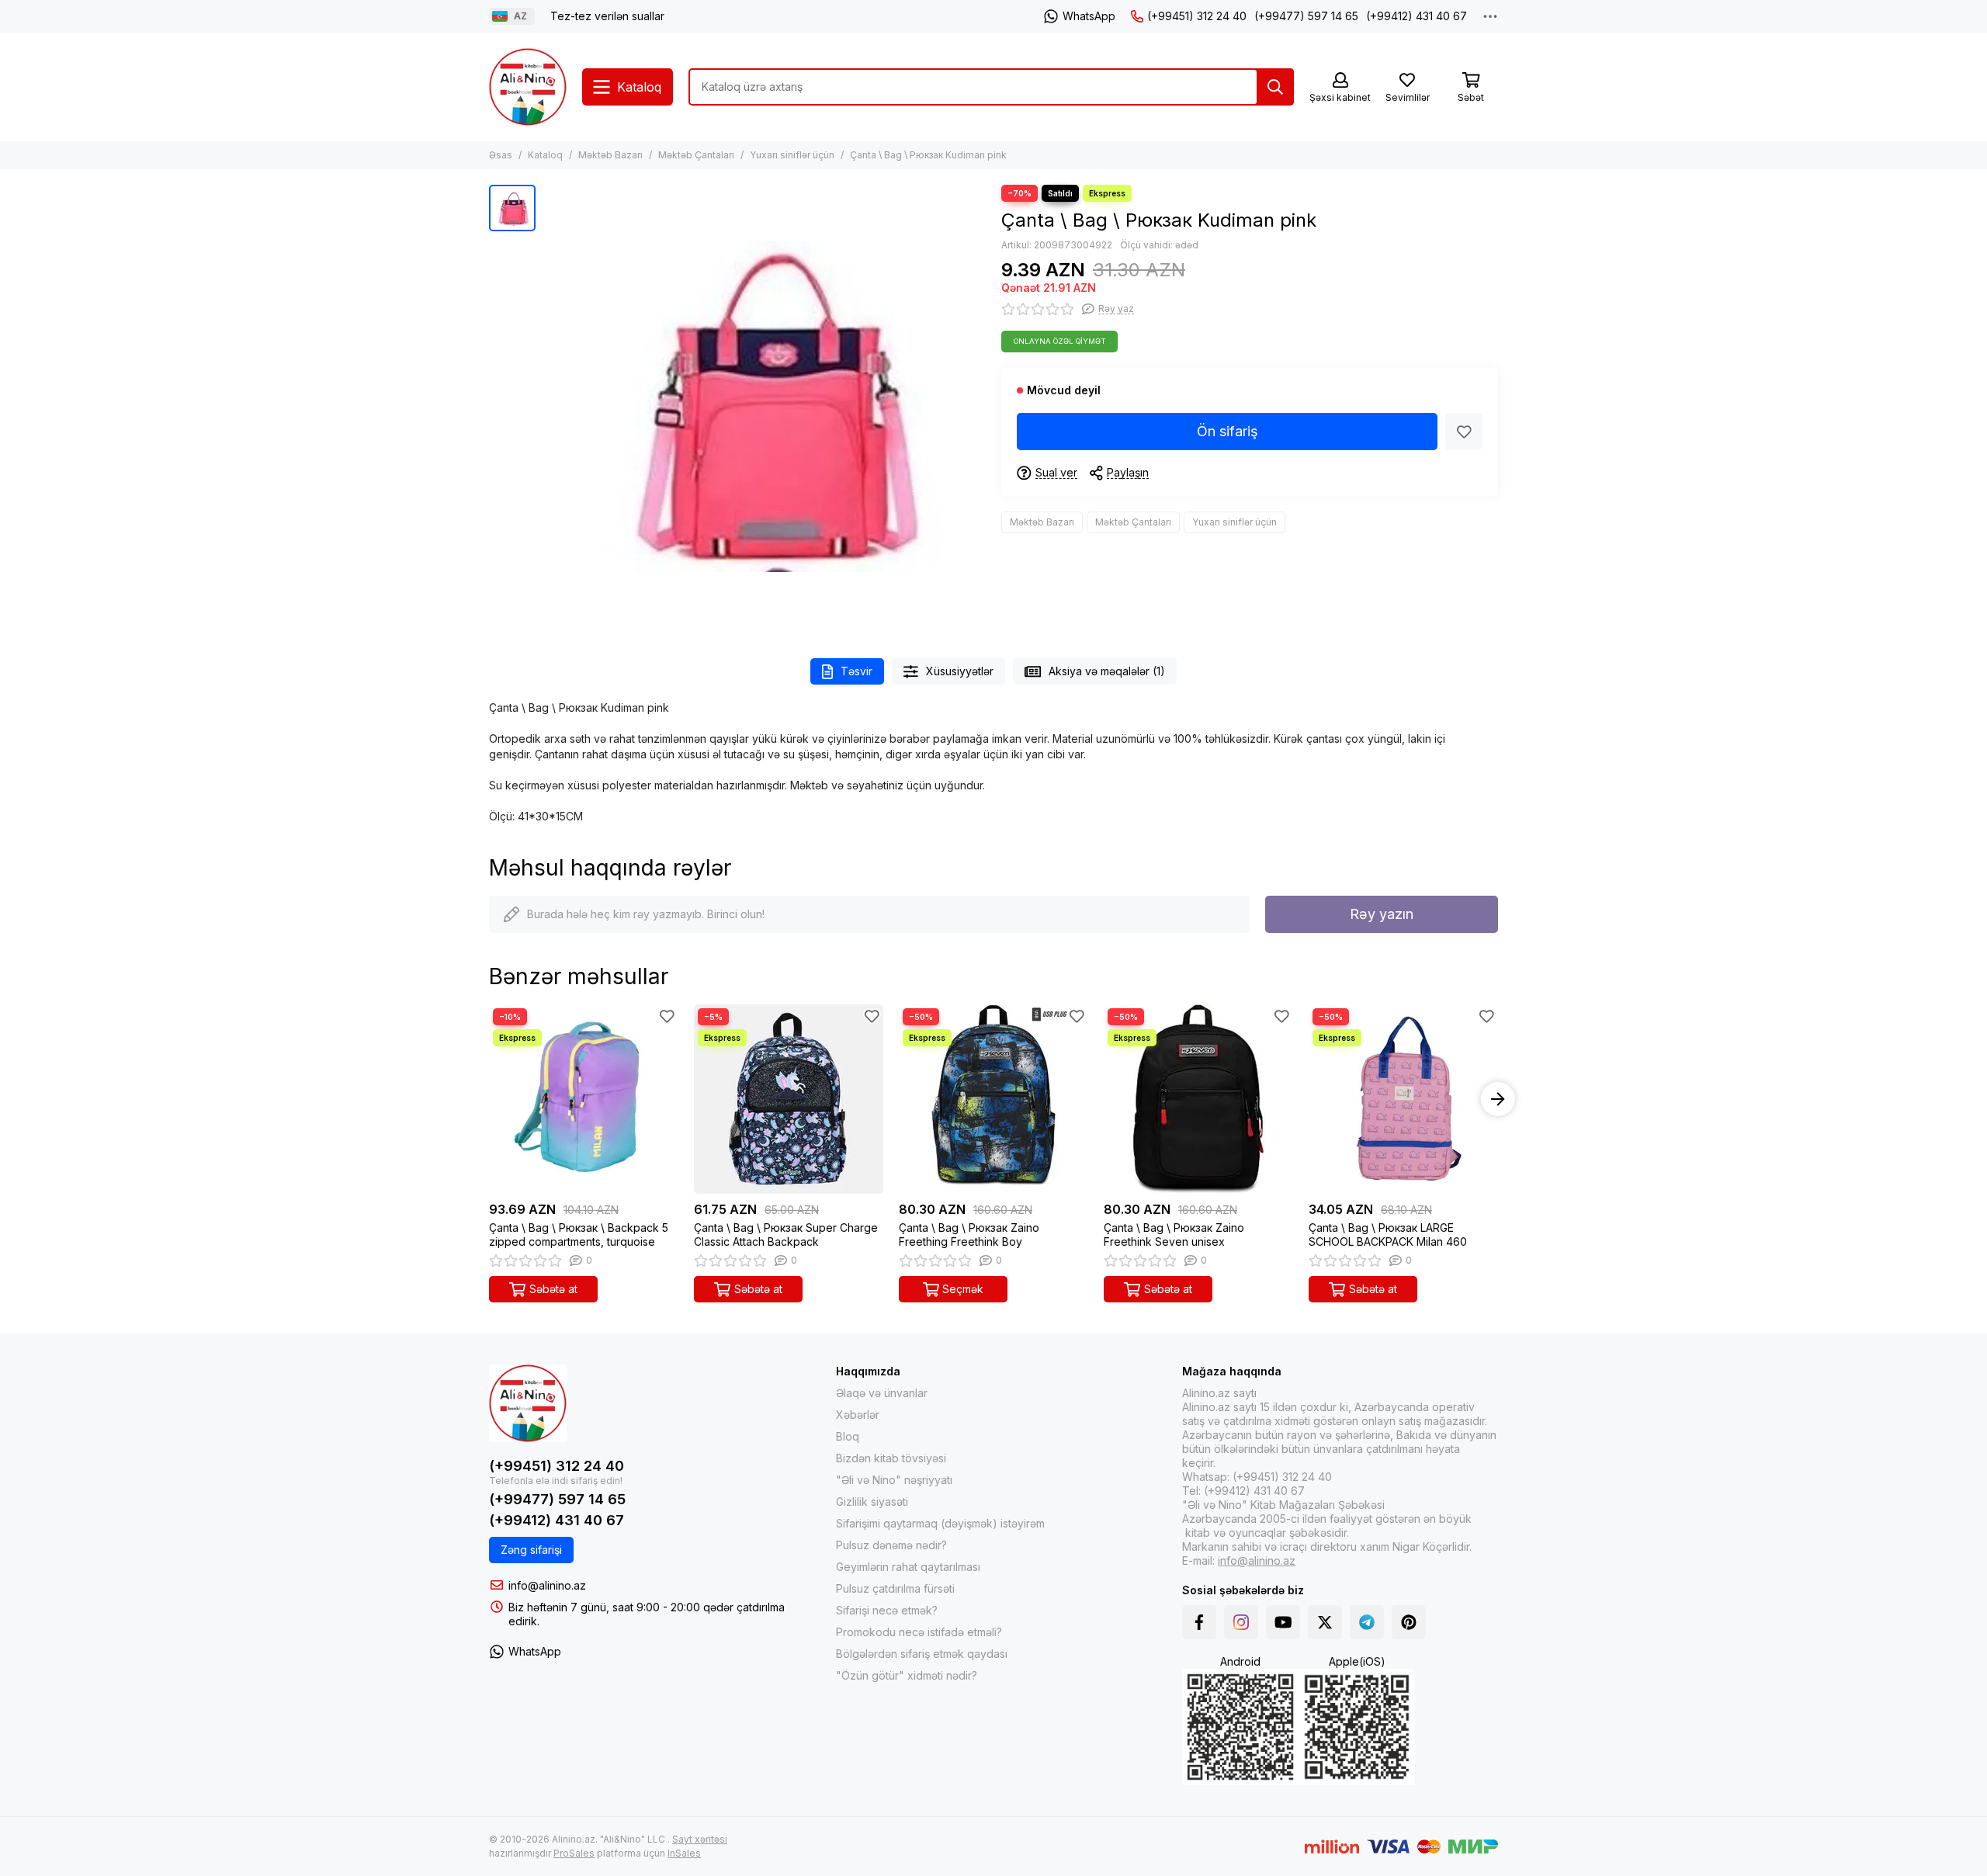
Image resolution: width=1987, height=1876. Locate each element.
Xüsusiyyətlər (960, 671)
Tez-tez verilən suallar (607, 16)
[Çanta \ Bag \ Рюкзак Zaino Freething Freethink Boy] (993, 1099)
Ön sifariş (1228, 431)
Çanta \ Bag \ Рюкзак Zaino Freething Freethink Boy (969, 1234)
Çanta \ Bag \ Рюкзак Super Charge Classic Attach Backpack (786, 1234)
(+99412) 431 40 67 (1417, 16)
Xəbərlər (858, 1415)
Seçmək (963, 1289)
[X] (1325, 1622)
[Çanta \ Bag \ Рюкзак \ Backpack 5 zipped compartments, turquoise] (584, 1099)
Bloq (848, 1436)
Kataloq (545, 155)
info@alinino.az (547, 1585)
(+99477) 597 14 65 (1306, 16)
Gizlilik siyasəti (872, 1501)
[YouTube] (1283, 1622)
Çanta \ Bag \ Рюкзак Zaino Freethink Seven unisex (1174, 1234)
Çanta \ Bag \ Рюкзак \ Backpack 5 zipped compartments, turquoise (579, 1234)
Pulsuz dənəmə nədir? (891, 1545)
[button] (489, 1099)
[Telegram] (1367, 1622)
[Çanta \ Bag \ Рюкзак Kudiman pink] (765, 406)
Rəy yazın (1382, 914)
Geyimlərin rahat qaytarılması (908, 1567)
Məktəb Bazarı (610, 155)
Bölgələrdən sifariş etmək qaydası (922, 1654)
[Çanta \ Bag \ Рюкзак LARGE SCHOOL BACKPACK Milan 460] (1403, 1099)
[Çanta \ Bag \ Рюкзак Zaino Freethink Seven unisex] (1198, 1099)
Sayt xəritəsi (700, 1839)
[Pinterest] (1409, 1622)
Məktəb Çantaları (696, 155)
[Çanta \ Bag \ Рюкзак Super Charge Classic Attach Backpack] (789, 1099)
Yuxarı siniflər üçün (792, 155)
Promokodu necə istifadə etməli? (919, 1632)
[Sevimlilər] (1464, 432)
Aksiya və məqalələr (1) (1107, 671)
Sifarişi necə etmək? (887, 1610)
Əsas (501, 155)
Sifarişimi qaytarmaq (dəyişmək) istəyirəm (940, 1523)
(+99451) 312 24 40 (1197, 16)
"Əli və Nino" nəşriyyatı (894, 1480)
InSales (684, 1853)
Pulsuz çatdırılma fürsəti (895, 1588)
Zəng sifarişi (531, 1550)
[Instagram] (1241, 1622)
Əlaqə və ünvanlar (882, 1393)
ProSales (574, 1853)
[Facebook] (1199, 1622)
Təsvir (857, 671)
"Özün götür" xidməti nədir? (907, 1675)
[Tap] (1275, 87)
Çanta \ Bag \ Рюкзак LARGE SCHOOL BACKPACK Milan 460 (1388, 1234)
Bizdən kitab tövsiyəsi (891, 1458)
